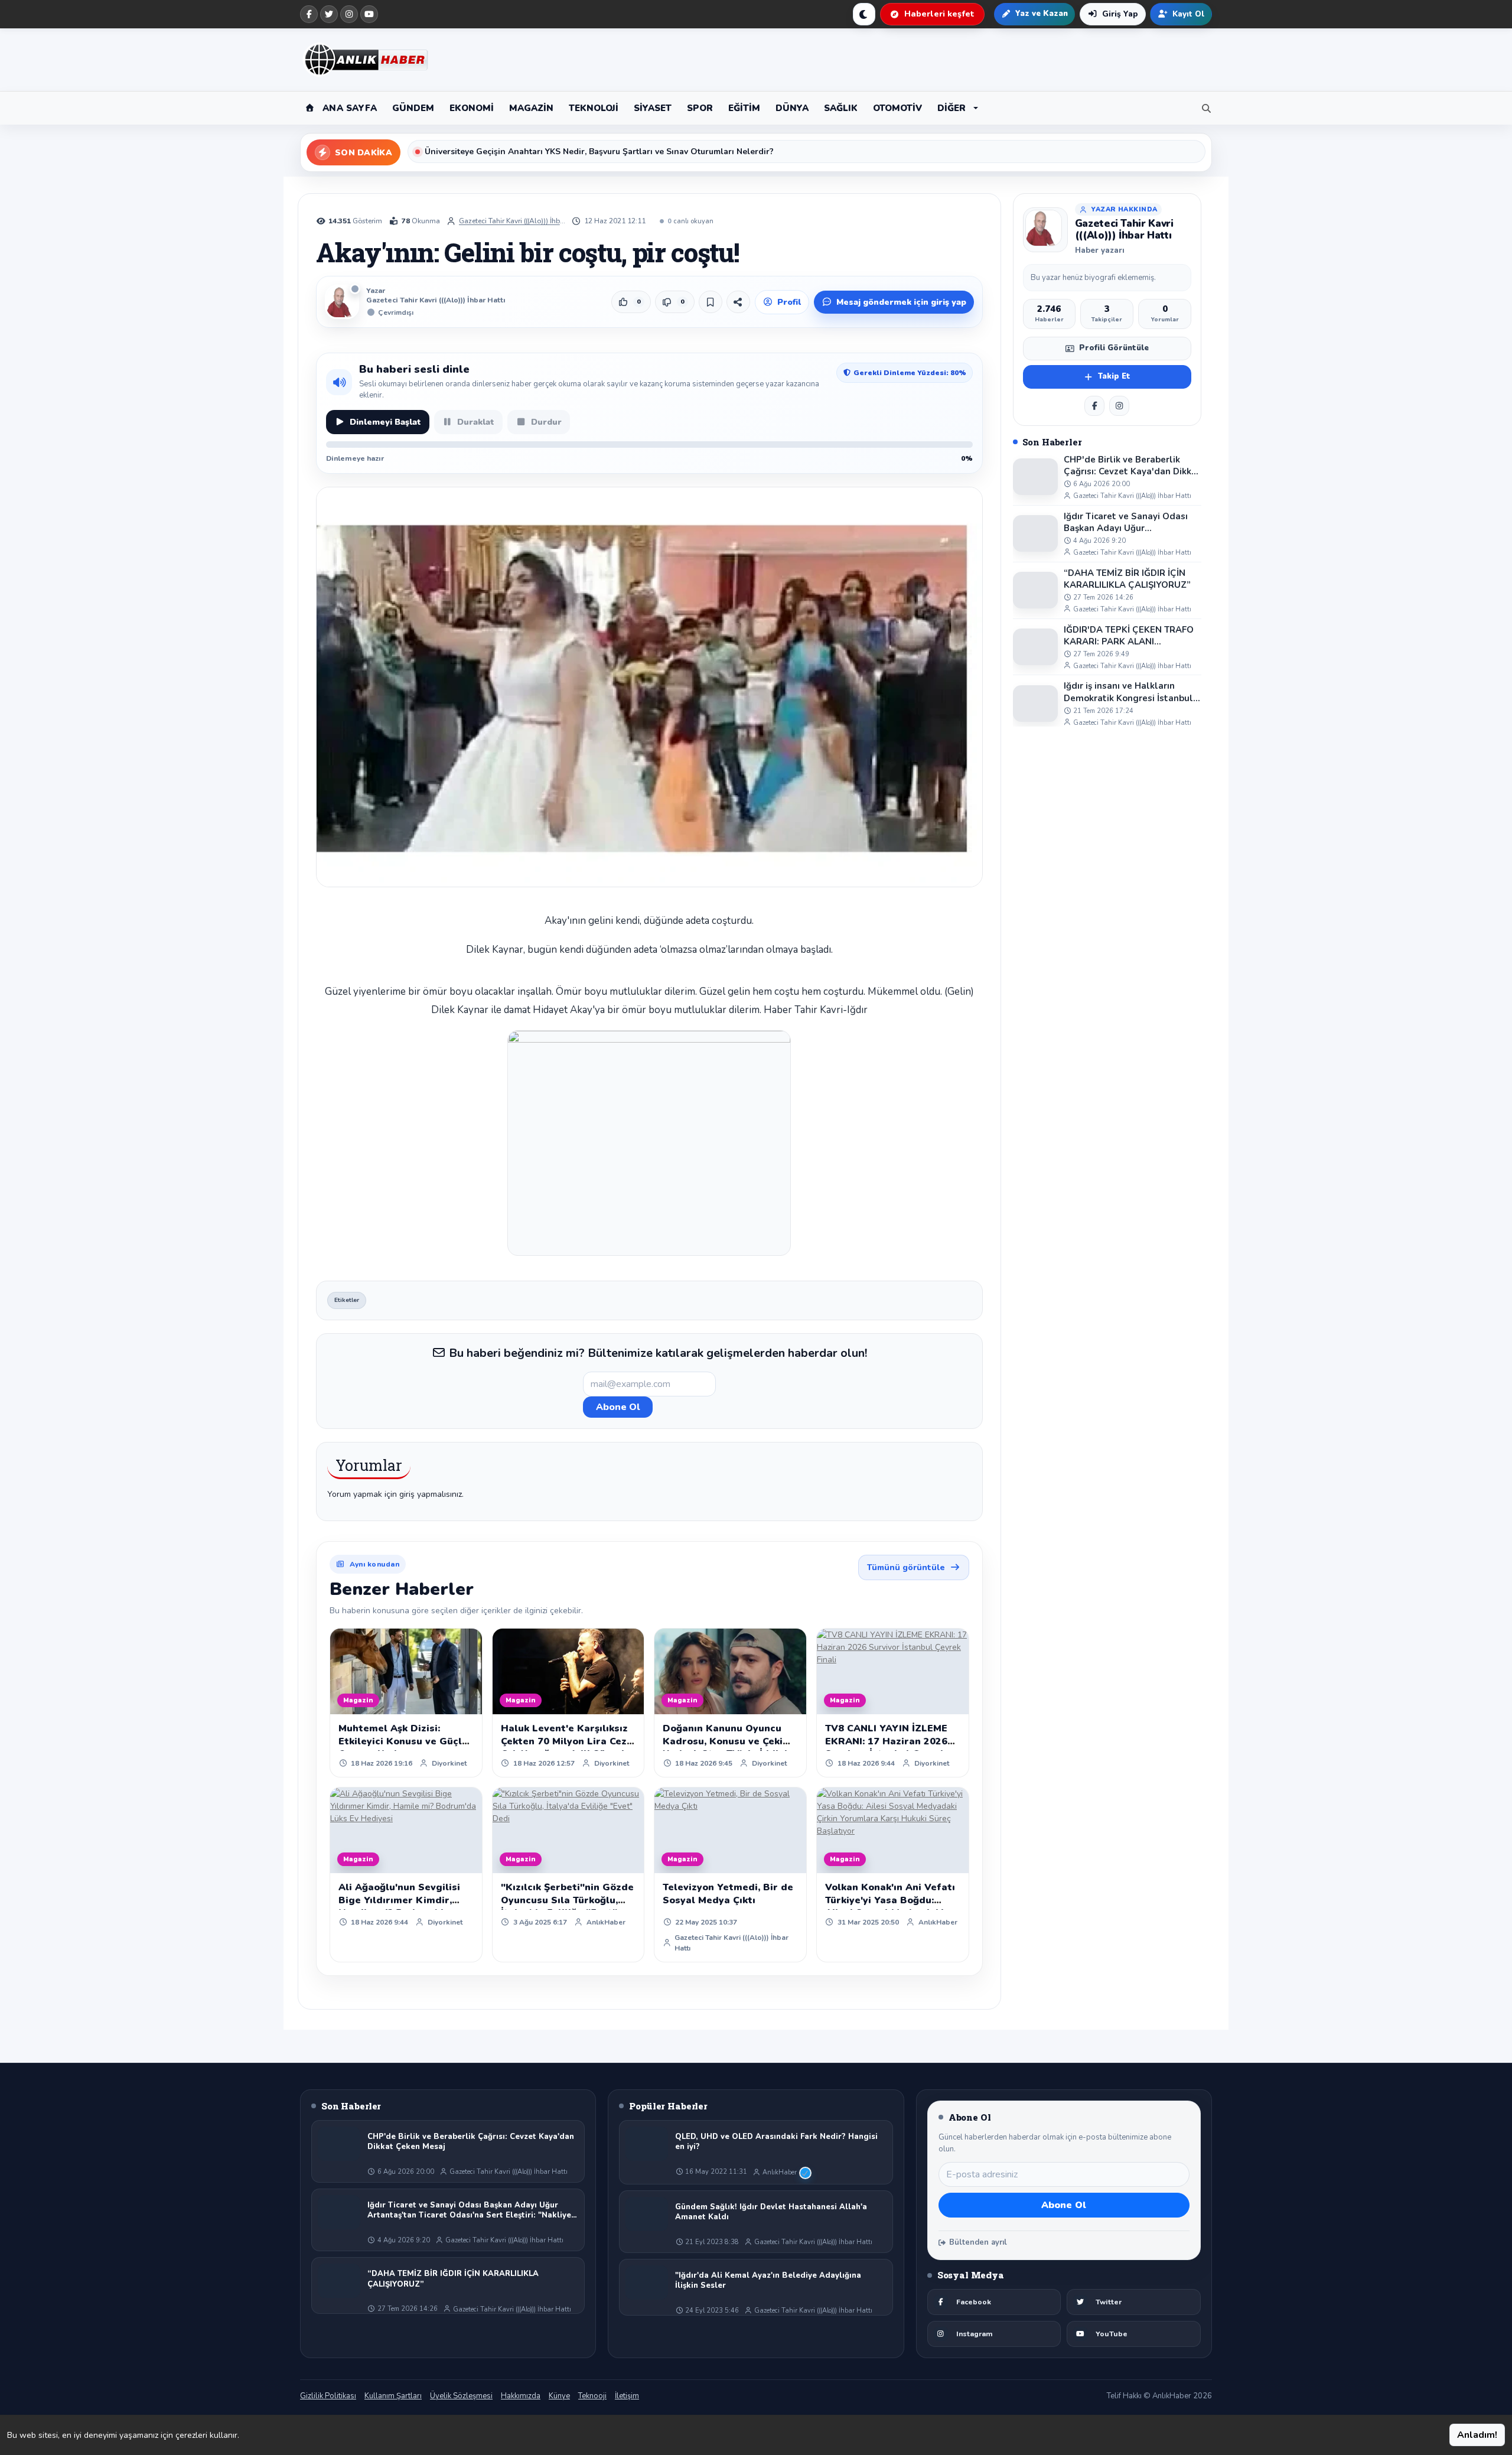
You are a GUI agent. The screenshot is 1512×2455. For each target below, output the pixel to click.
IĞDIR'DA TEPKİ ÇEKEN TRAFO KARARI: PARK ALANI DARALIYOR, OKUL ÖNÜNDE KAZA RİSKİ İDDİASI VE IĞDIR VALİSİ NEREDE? (1129, 636)
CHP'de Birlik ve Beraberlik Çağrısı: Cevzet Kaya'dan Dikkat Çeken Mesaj (1132, 466)
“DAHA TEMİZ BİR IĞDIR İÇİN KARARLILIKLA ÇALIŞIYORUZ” (1127, 579)
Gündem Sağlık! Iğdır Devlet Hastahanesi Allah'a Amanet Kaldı (771, 2213)
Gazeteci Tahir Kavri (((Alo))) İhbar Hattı (512, 221)
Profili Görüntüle (1114, 348)
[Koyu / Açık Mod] (864, 14)
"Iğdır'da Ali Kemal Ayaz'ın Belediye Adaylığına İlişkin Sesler (768, 2281)
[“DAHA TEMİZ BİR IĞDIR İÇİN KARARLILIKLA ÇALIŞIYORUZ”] (1035, 590)
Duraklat (476, 422)
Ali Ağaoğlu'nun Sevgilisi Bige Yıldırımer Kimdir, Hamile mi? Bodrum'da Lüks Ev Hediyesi (399, 1907)
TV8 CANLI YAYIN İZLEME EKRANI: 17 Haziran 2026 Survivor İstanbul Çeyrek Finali (886, 1748)
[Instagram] (349, 14)
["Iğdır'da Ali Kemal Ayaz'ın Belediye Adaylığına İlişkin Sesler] (647, 2283)
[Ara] (1204, 108)
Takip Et (1114, 376)
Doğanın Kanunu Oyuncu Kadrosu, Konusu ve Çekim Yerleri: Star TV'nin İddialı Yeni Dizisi (727, 1748)
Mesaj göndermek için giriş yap (901, 302)
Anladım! (1477, 2435)
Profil (789, 302)
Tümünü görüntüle (906, 1567)
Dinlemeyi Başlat (385, 422)
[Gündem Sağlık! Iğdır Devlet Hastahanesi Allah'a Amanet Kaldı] (647, 2214)
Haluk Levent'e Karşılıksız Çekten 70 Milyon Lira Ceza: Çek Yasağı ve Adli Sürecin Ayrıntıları (568, 1748)
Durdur (546, 422)
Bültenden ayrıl (978, 2242)
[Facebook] (309, 14)
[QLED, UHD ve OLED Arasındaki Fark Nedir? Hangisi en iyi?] (647, 2144)
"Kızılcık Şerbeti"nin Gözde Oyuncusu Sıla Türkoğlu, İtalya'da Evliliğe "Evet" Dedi (567, 1907)
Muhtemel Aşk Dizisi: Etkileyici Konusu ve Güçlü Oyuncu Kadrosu (403, 1741)
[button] (958, 108)
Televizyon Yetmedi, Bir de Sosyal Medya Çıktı (728, 1894)
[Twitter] (329, 14)
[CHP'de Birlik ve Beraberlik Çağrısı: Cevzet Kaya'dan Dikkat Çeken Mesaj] (1035, 477)
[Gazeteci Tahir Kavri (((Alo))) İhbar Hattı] (1045, 230)
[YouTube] (369, 14)
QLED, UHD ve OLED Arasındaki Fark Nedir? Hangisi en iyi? (776, 2142)
